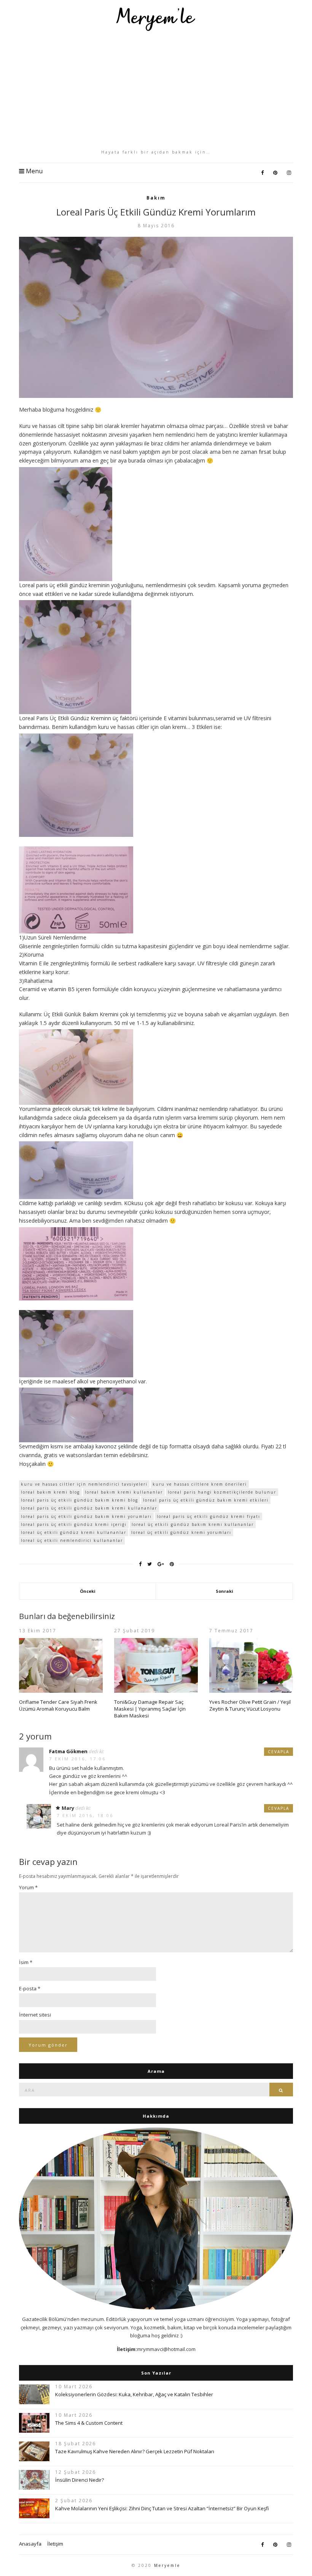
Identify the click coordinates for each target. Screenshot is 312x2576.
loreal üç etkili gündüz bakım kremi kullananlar (193, 1524)
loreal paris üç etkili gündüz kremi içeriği (74, 1524)
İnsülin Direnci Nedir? (80, 2480)
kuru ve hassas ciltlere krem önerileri (200, 1484)
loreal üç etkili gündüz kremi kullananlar (74, 1532)
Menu (33, 171)
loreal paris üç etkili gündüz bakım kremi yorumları (86, 1516)
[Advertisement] (156, 90)
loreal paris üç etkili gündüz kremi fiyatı (209, 1516)
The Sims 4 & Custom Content (89, 2423)
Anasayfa (30, 2544)
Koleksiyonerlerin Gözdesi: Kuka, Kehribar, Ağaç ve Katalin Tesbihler (134, 2394)
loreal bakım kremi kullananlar (124, 1492)
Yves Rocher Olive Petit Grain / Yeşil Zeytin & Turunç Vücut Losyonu (250, 1705)
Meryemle (167, 2565)
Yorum (28, 1887)
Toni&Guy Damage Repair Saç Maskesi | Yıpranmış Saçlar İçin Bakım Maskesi (150, 1709)
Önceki (88, 1591)
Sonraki (224, 1591)
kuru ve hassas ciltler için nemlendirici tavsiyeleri (84, 1484)
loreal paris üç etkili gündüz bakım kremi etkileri (206, 1500)
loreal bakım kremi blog (50, 1492)
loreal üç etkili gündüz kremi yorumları (181, 1532)
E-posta (30, 1988)
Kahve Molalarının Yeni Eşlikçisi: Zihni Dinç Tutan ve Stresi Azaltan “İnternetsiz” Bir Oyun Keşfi (162, 2508)
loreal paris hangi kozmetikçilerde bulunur (222, 1492)
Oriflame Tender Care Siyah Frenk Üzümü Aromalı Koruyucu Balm (58, 1705)
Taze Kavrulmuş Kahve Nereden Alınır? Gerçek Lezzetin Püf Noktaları (135, 2451)
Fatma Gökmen (68, 1751)
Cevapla (279, 1752)
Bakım (156, 198)
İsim (26, 1962)
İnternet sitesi (35, 2015)
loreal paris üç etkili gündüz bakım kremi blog (80, 1500)
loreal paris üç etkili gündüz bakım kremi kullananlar (89, 1508)
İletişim (55, 2544)
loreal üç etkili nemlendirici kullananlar (72, 1540)
